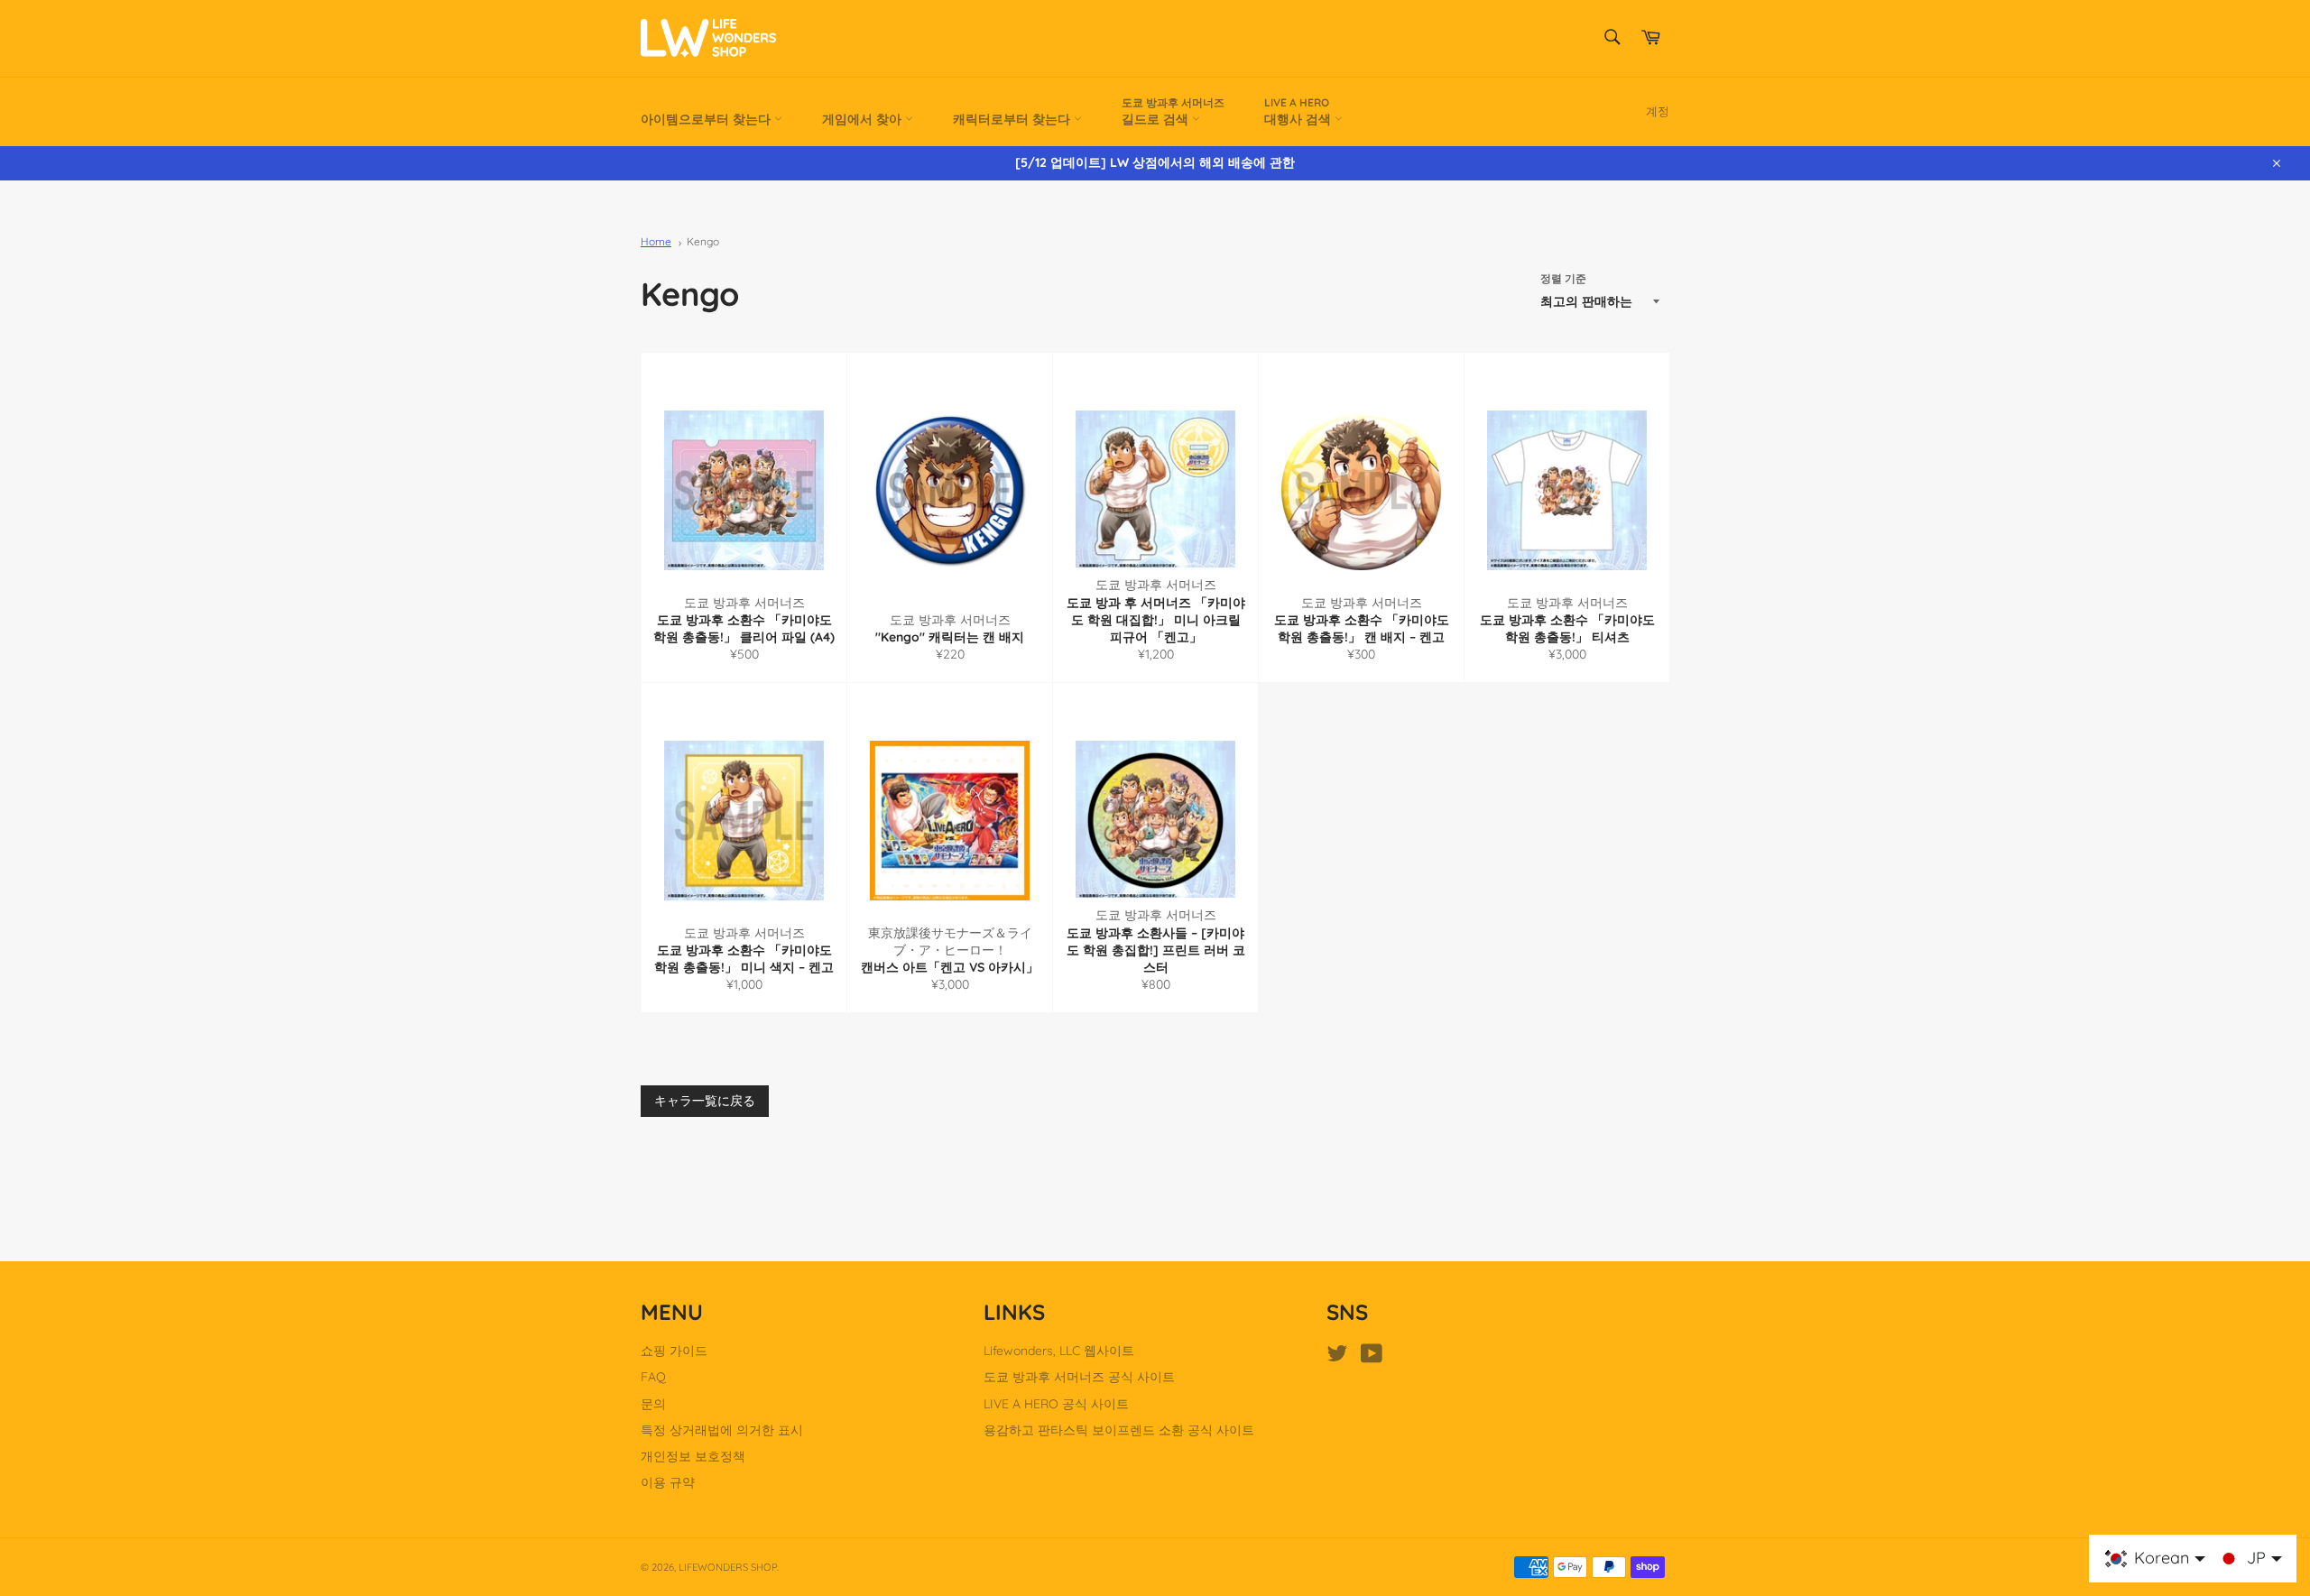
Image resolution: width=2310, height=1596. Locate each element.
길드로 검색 (1173, 111)
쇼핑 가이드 (674, 1351)
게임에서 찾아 (864, 119)
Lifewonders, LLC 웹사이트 (1059, 1351)
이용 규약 (668, 1482)
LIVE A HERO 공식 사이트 (1056, 1404)
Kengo (703, 241)
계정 (1658, 111)
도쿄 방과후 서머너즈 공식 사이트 (1079, 1377)
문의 (653, 1404)
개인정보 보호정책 (693, 1456)
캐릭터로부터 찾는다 (1013, 119)
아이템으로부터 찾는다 (707, 119)
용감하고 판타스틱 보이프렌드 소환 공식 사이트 (1119, 1430)
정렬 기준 (1563, 278)
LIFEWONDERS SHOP (728, 1567)
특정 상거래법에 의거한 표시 (722, 1430)
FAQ (653, 1377)
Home (656, 241)
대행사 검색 (1299, 111)
